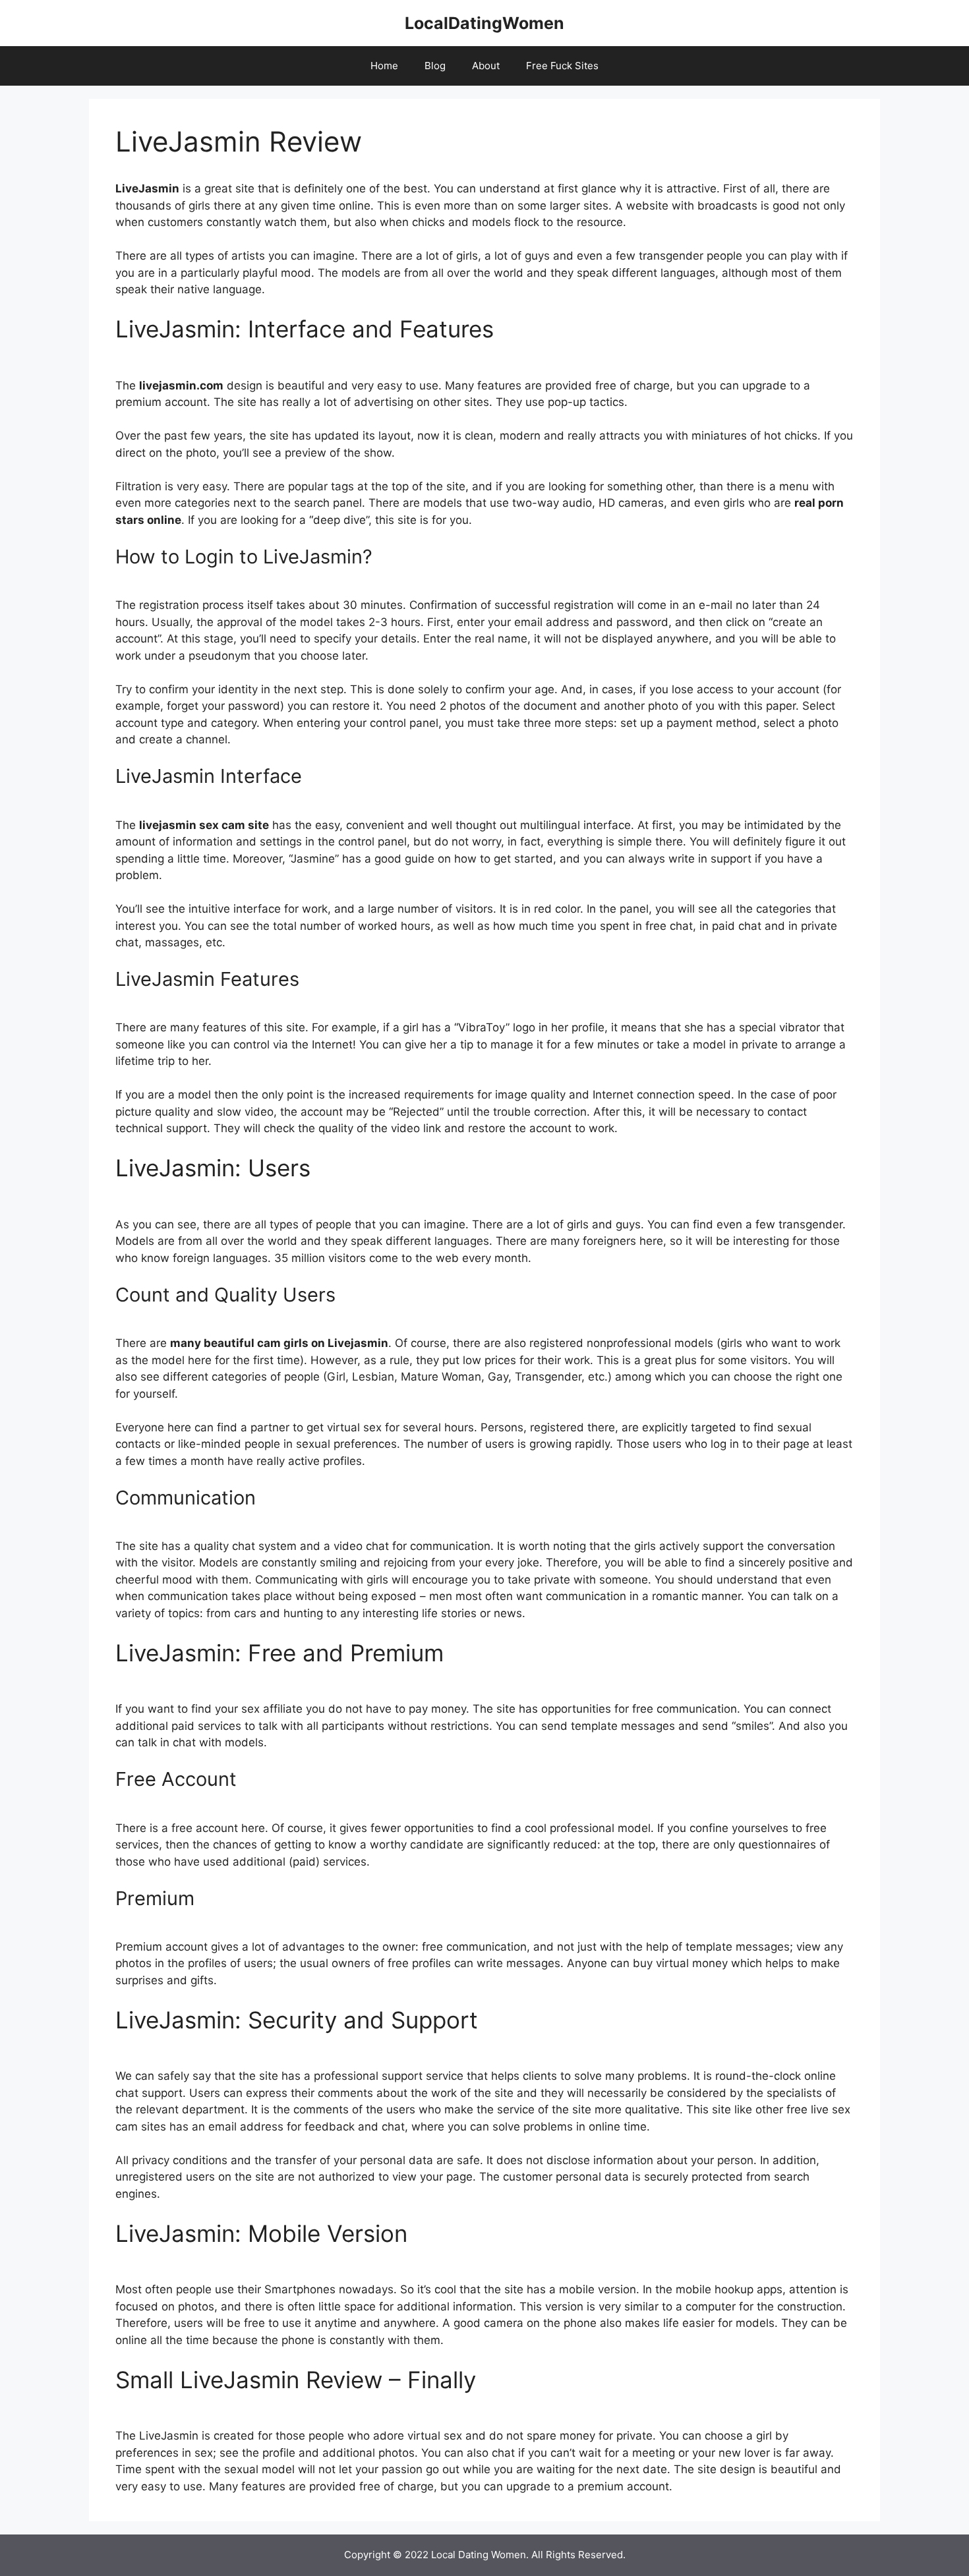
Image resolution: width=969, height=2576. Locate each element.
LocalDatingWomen (484, 23)
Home (384, 66)
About (486, 66)
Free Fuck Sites (562, 66)
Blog (435, 66)
